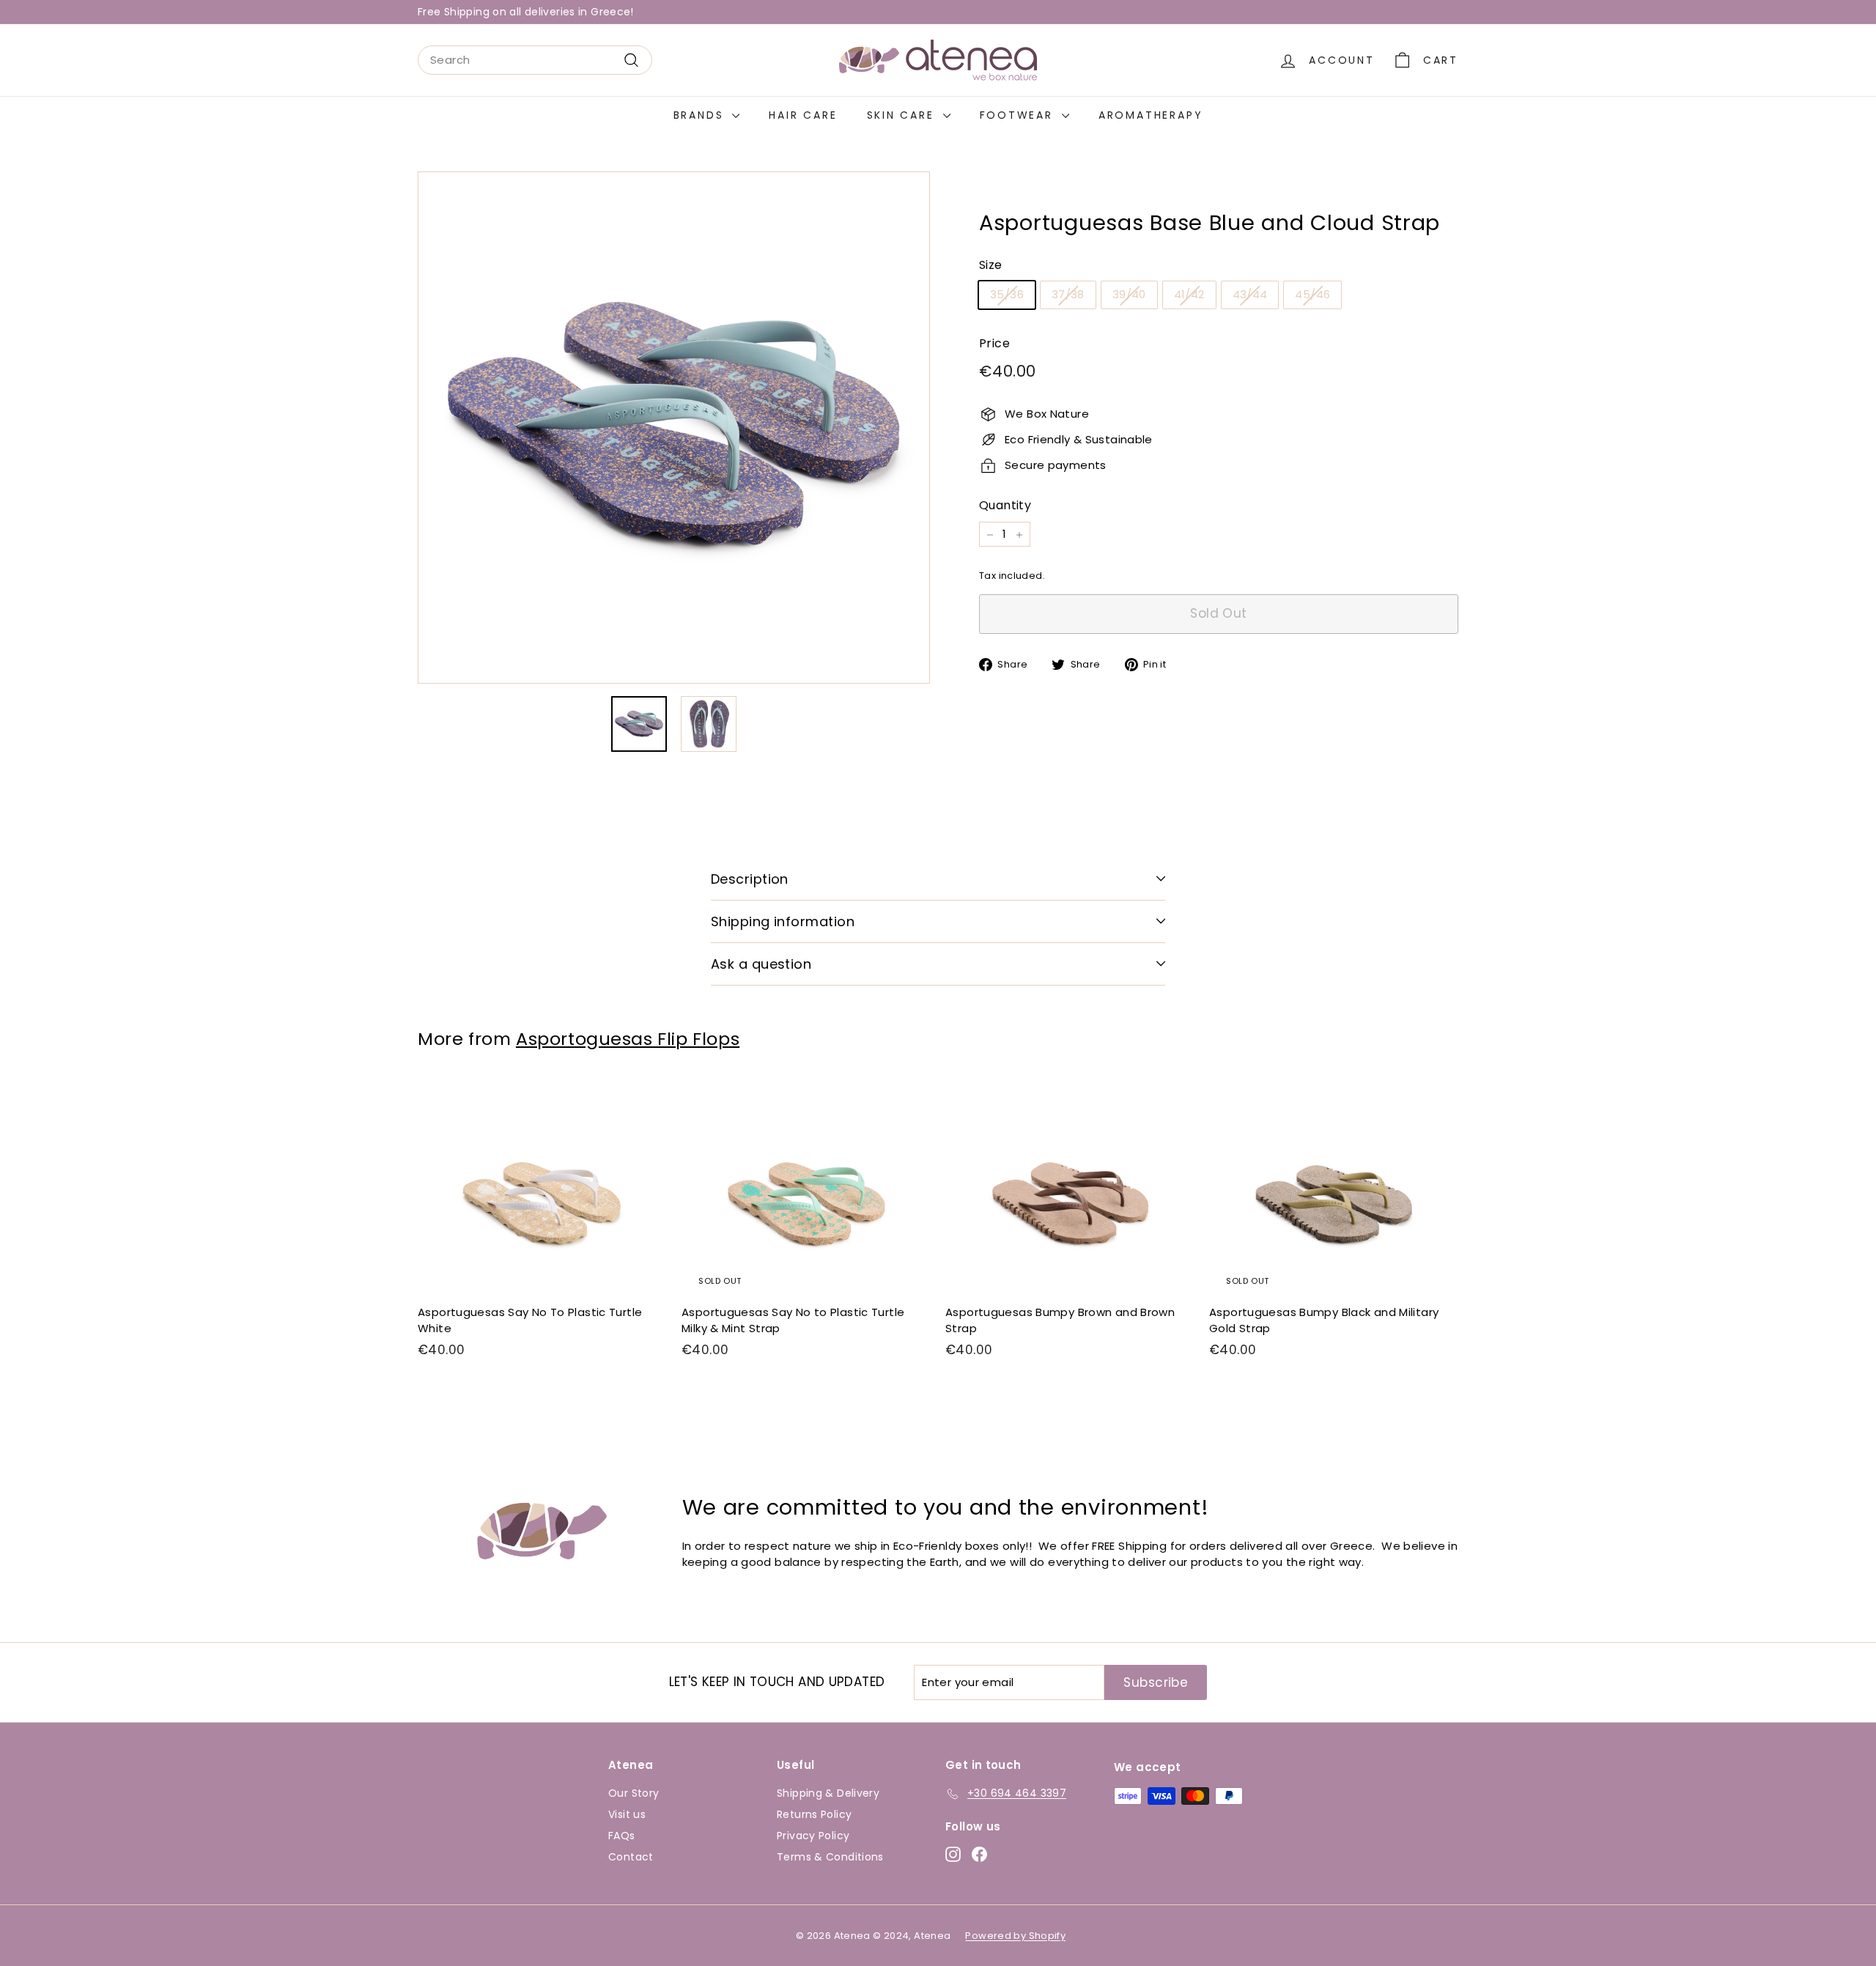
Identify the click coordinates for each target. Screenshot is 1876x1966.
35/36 (1007, 295)
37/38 (1068, 295)
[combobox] (535, 60)
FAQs (622, 1836)
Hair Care (803, 115)
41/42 (1189, 295)
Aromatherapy (1151, 115)
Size (991, 266)
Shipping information (783, 921)
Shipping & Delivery (828, 1793)
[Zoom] (674, 428)
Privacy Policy (813, 1836)
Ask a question (761, 964)
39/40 (1129, 295)
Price (994, 344)
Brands (701, 115)
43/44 (1250, 295)
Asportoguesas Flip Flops (628, 1039)
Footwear (1019, 115)
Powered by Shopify (1015, 1936)
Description (750, 879)
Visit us (627, 1814)
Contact (631, 1857)
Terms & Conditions (830, 1857)
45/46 (1312, 295)
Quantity (1005, 505)
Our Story (634, 1793)
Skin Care (903, 115)
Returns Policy (814, 1814)
